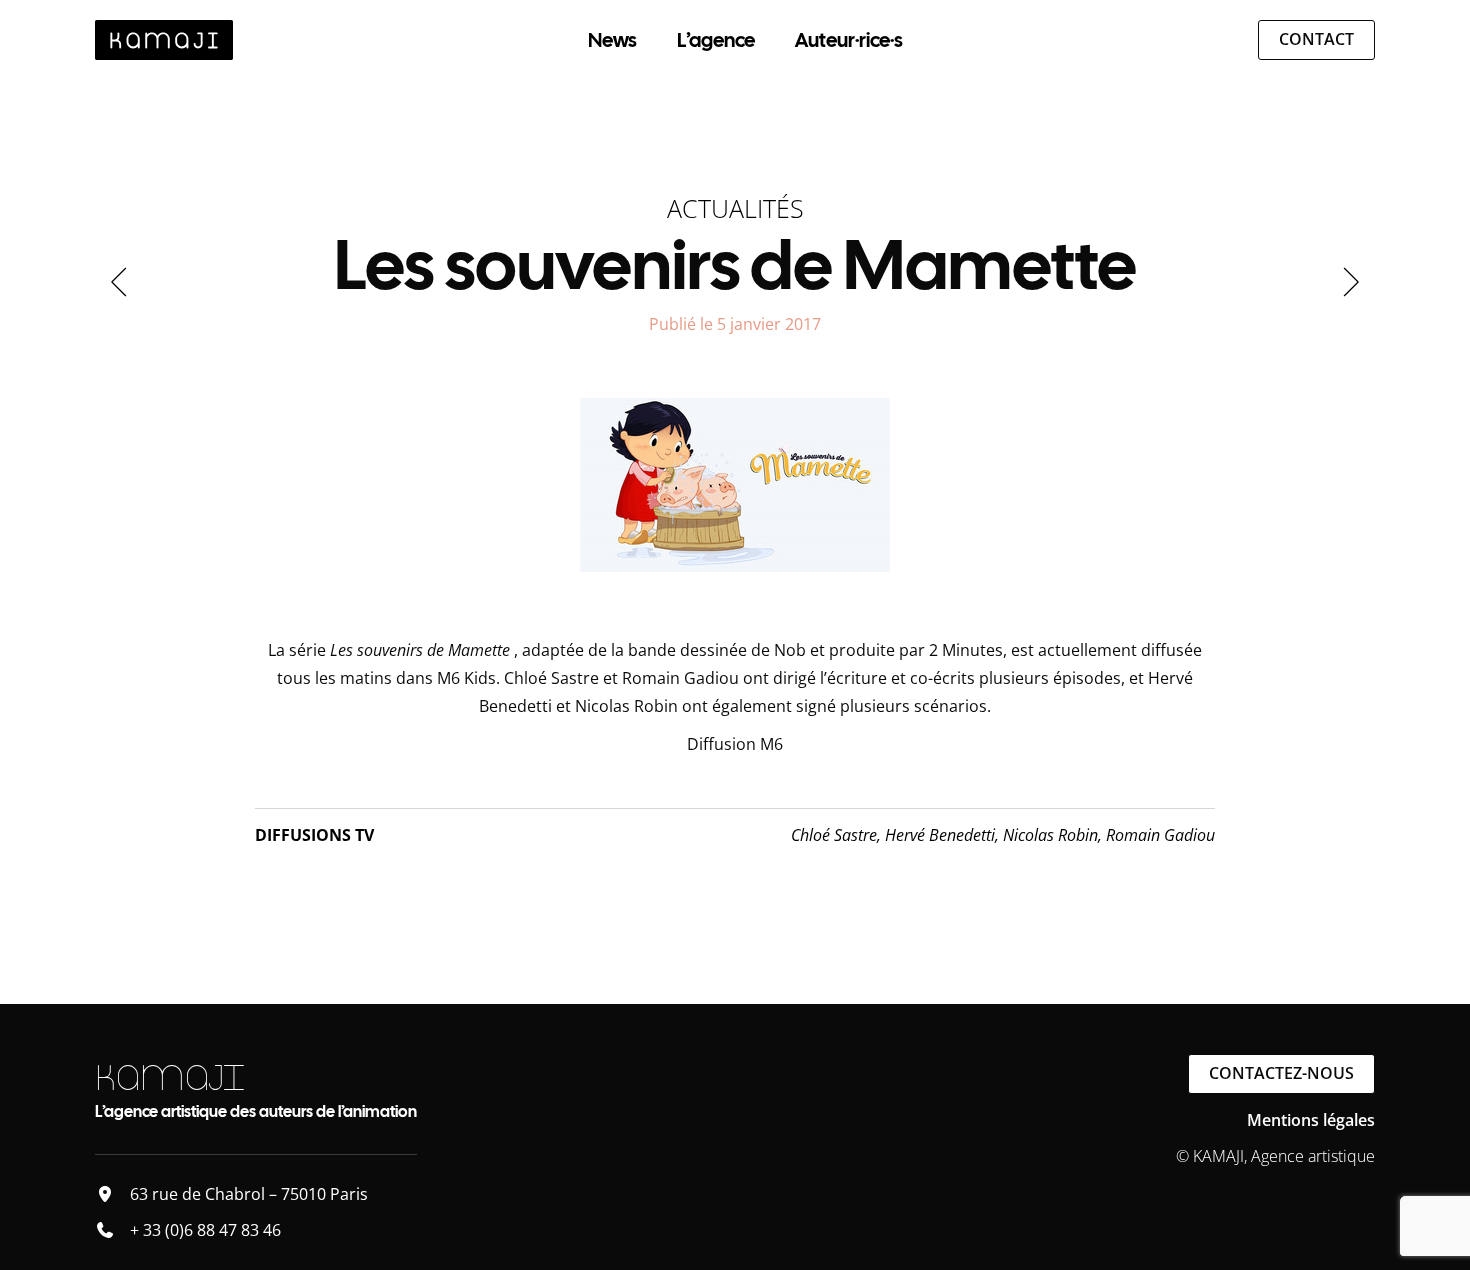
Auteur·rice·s (849, 40)
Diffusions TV (314, 835)
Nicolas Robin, (1054, 835)
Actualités (735, 208)
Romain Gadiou (1160, 835)
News (612, 40)
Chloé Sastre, (838, 835)
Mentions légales (1311, 1120)
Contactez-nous (1281, 1073)
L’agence (716, 40)
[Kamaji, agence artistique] (164, 40)
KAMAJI (169, 1077)
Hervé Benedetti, (944, 835)
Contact (1316, 39)
